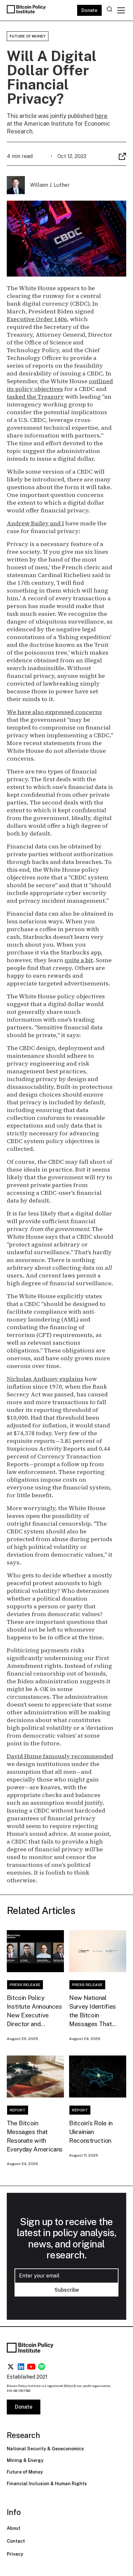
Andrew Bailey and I (35, 523)
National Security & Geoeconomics (45, 2449)
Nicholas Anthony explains (45, 1379)
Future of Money (25, 2472)
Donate (89, 10)
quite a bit (79, 960)
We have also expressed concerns (54, 712)
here (101, 116)
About (14, 2528)
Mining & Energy (25, 2460)
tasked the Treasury (35, 397)
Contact (16, 2541)
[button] (120, 10)
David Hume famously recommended (60, 1756)
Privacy (15, 2554)
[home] (27, 10)
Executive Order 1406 (37, 319)
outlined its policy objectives (60, 385)
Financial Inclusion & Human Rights (47, 2484)
